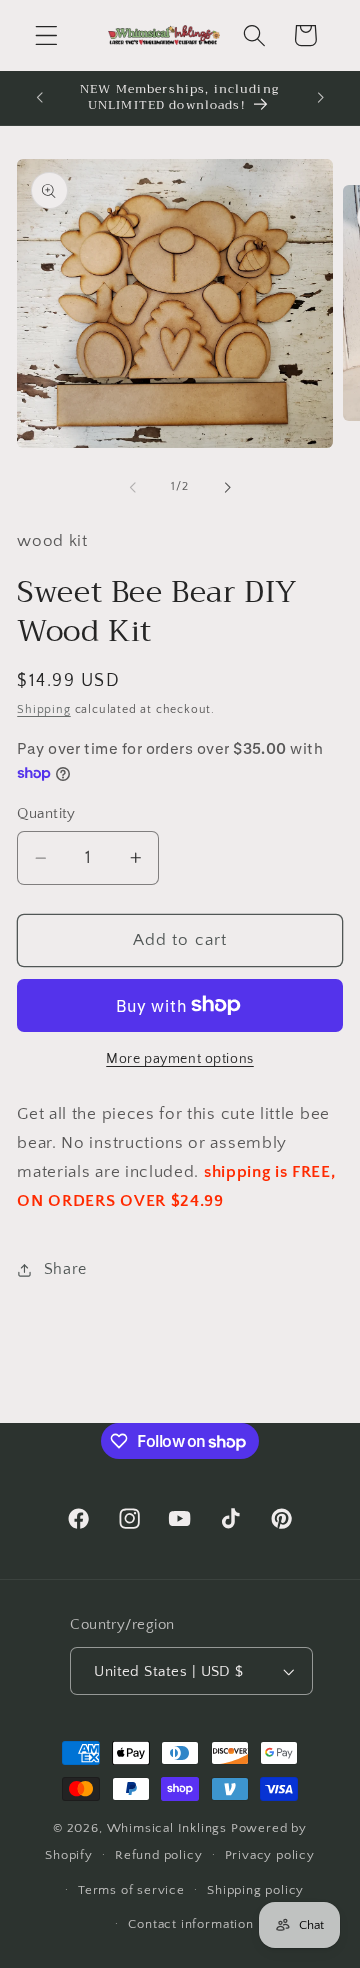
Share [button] (65, 1269)
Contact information (190, 1924)
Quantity (46, 813)
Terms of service (131, 1890)
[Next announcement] (321, 98)
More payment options (180, 1059)
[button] (46, 35)
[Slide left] (133, 487)
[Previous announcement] (39, 98)
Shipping (43, 709)
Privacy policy (270, 1855)
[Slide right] (227, 487)
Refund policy (158, 1855)
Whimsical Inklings (167, 1828)
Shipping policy (255, 1890)
